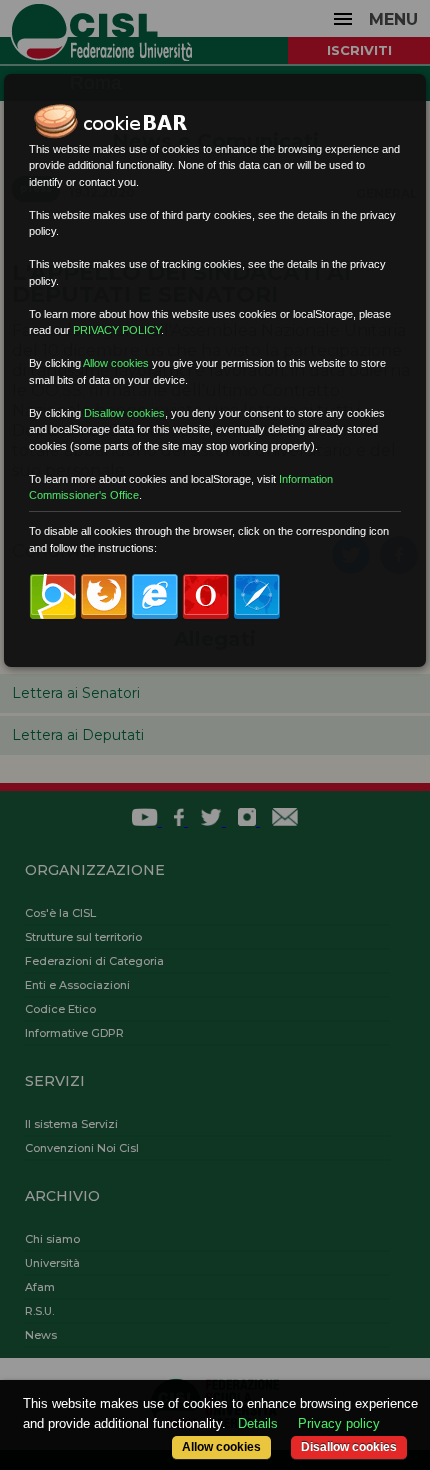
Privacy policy (339, 1423)
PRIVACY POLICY (117, 330)
